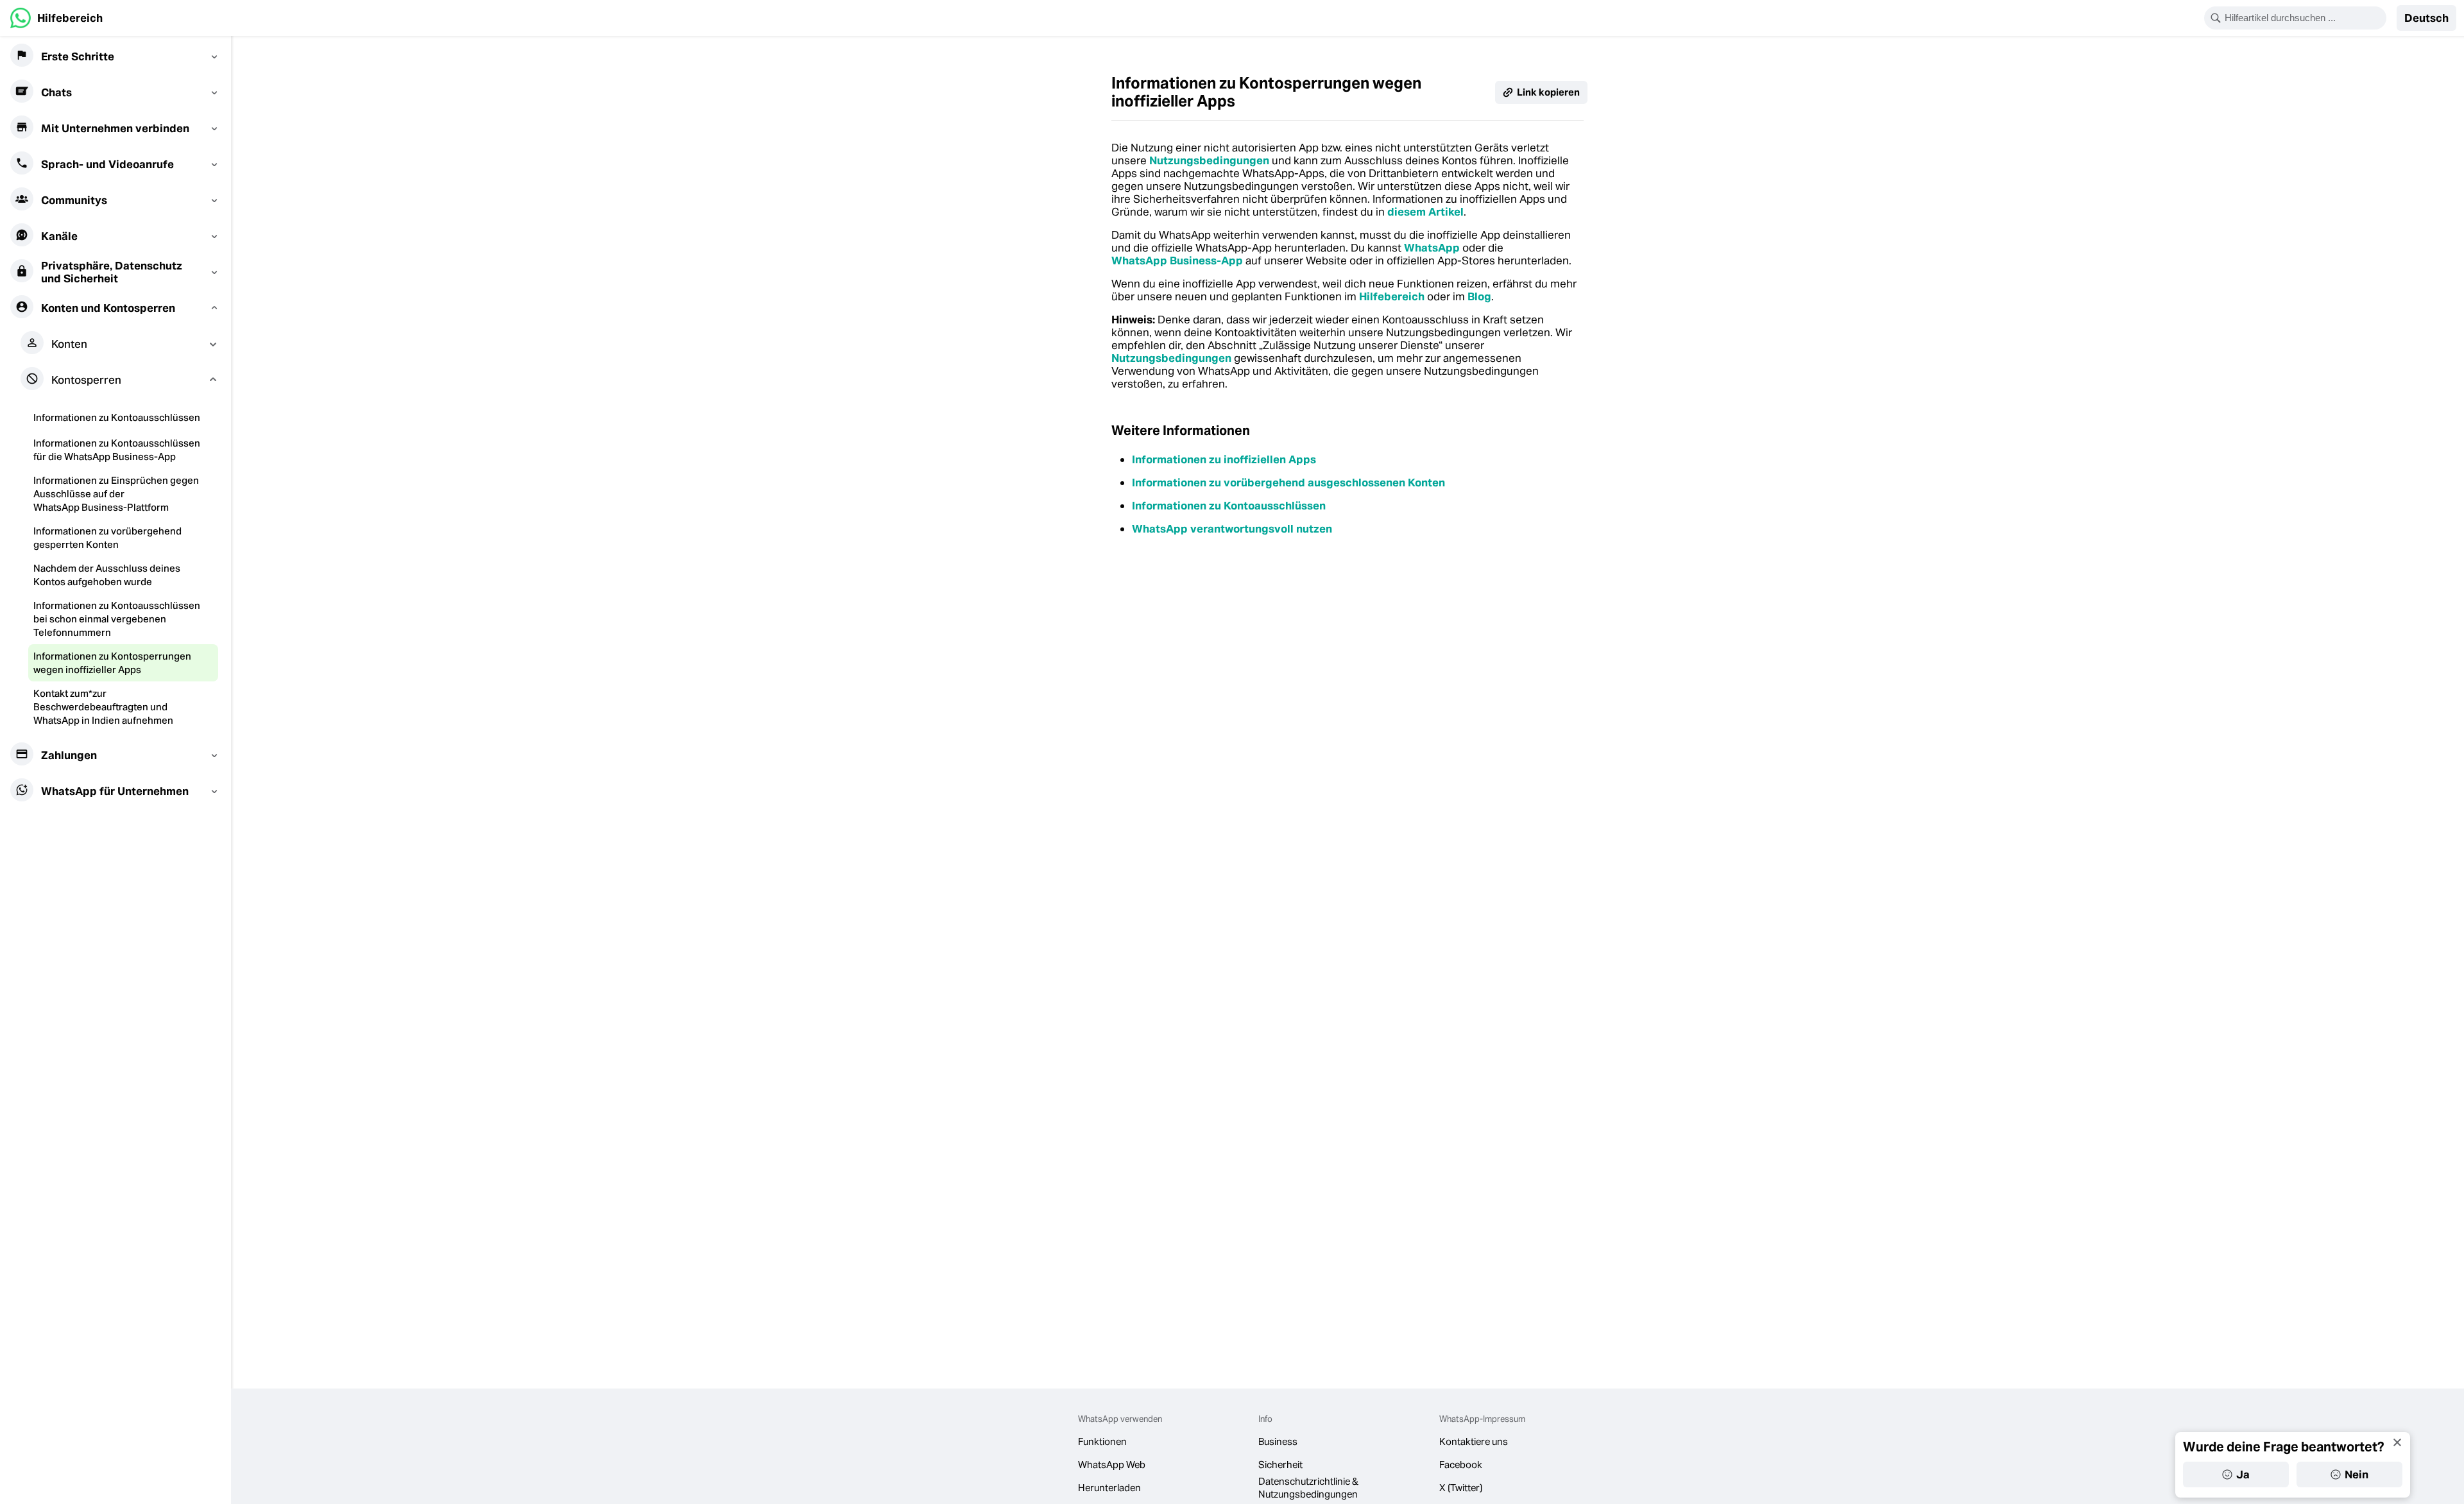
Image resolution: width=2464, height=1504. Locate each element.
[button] (2426, 18)
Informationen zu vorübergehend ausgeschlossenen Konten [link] (1288, 483)
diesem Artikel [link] (1425, 212)
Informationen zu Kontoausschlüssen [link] (1229, 506)
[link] (56, 18)
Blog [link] (1479, 296)
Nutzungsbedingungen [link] (1209, 160)
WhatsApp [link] (1432, 248)
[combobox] (2304, 18)
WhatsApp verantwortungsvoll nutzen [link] (1232, 529)
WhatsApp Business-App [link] (1177, 261)
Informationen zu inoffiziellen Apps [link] (1224, 459)
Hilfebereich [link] (1392, 296)
